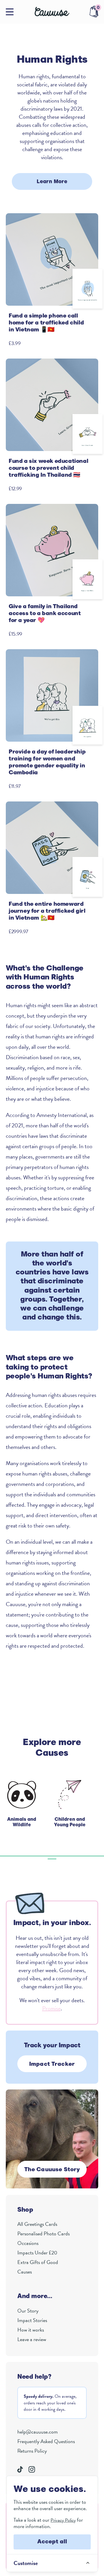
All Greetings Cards (37, 2224)
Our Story (28, 2311)
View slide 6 (48, 1856)
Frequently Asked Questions (46, 2441)
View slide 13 (52, 1859)
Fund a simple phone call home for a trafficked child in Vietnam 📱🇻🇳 (46, 323)
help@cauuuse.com (38, 2432)
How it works (31, 2330)
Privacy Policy (63, 2520)
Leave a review (32, 2339)
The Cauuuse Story (52, 2170)
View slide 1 (4, 1856)
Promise (51, 2008)
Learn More (52, 182)
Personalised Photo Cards (43, 2233)
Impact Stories (32, 2320)
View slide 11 (91, 1856)
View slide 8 (65, 1856)
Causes (25, 2272)
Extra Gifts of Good (38, 2262)
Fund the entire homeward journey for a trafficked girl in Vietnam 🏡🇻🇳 (47, 911)
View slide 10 (82, 1856)
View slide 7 (56, 1856)
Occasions (28, 2243)
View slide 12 (100, 1856)
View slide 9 (74, 1856)
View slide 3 (22, 1856)
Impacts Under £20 (37, 2253)
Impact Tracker (52, 2064)
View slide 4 (30, 1856)
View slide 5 (39, 1856)
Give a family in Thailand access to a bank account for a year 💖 (45, 614)
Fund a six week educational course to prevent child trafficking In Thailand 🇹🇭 (48, 468)
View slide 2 (13, 1856)
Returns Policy (32, 2451)
